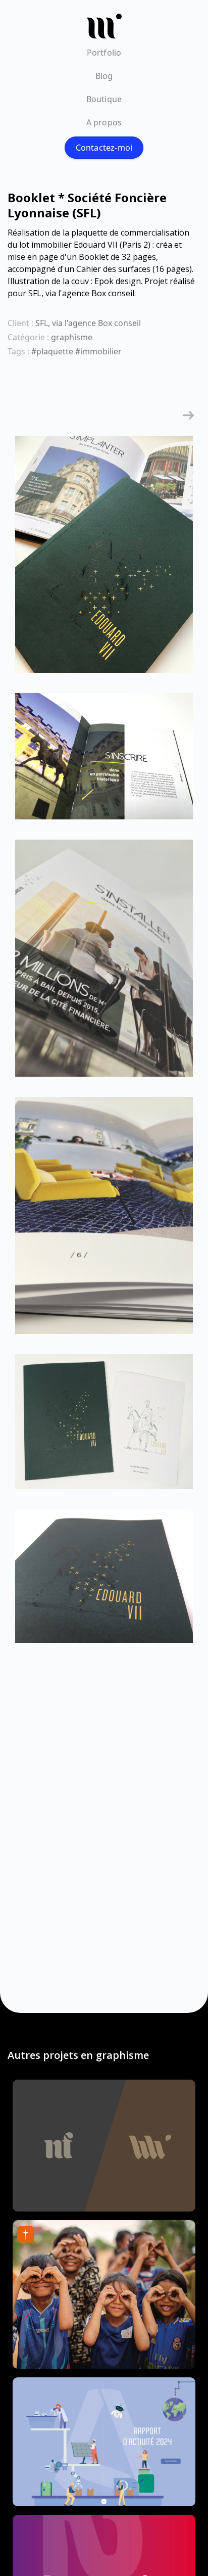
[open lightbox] (104, 559)
